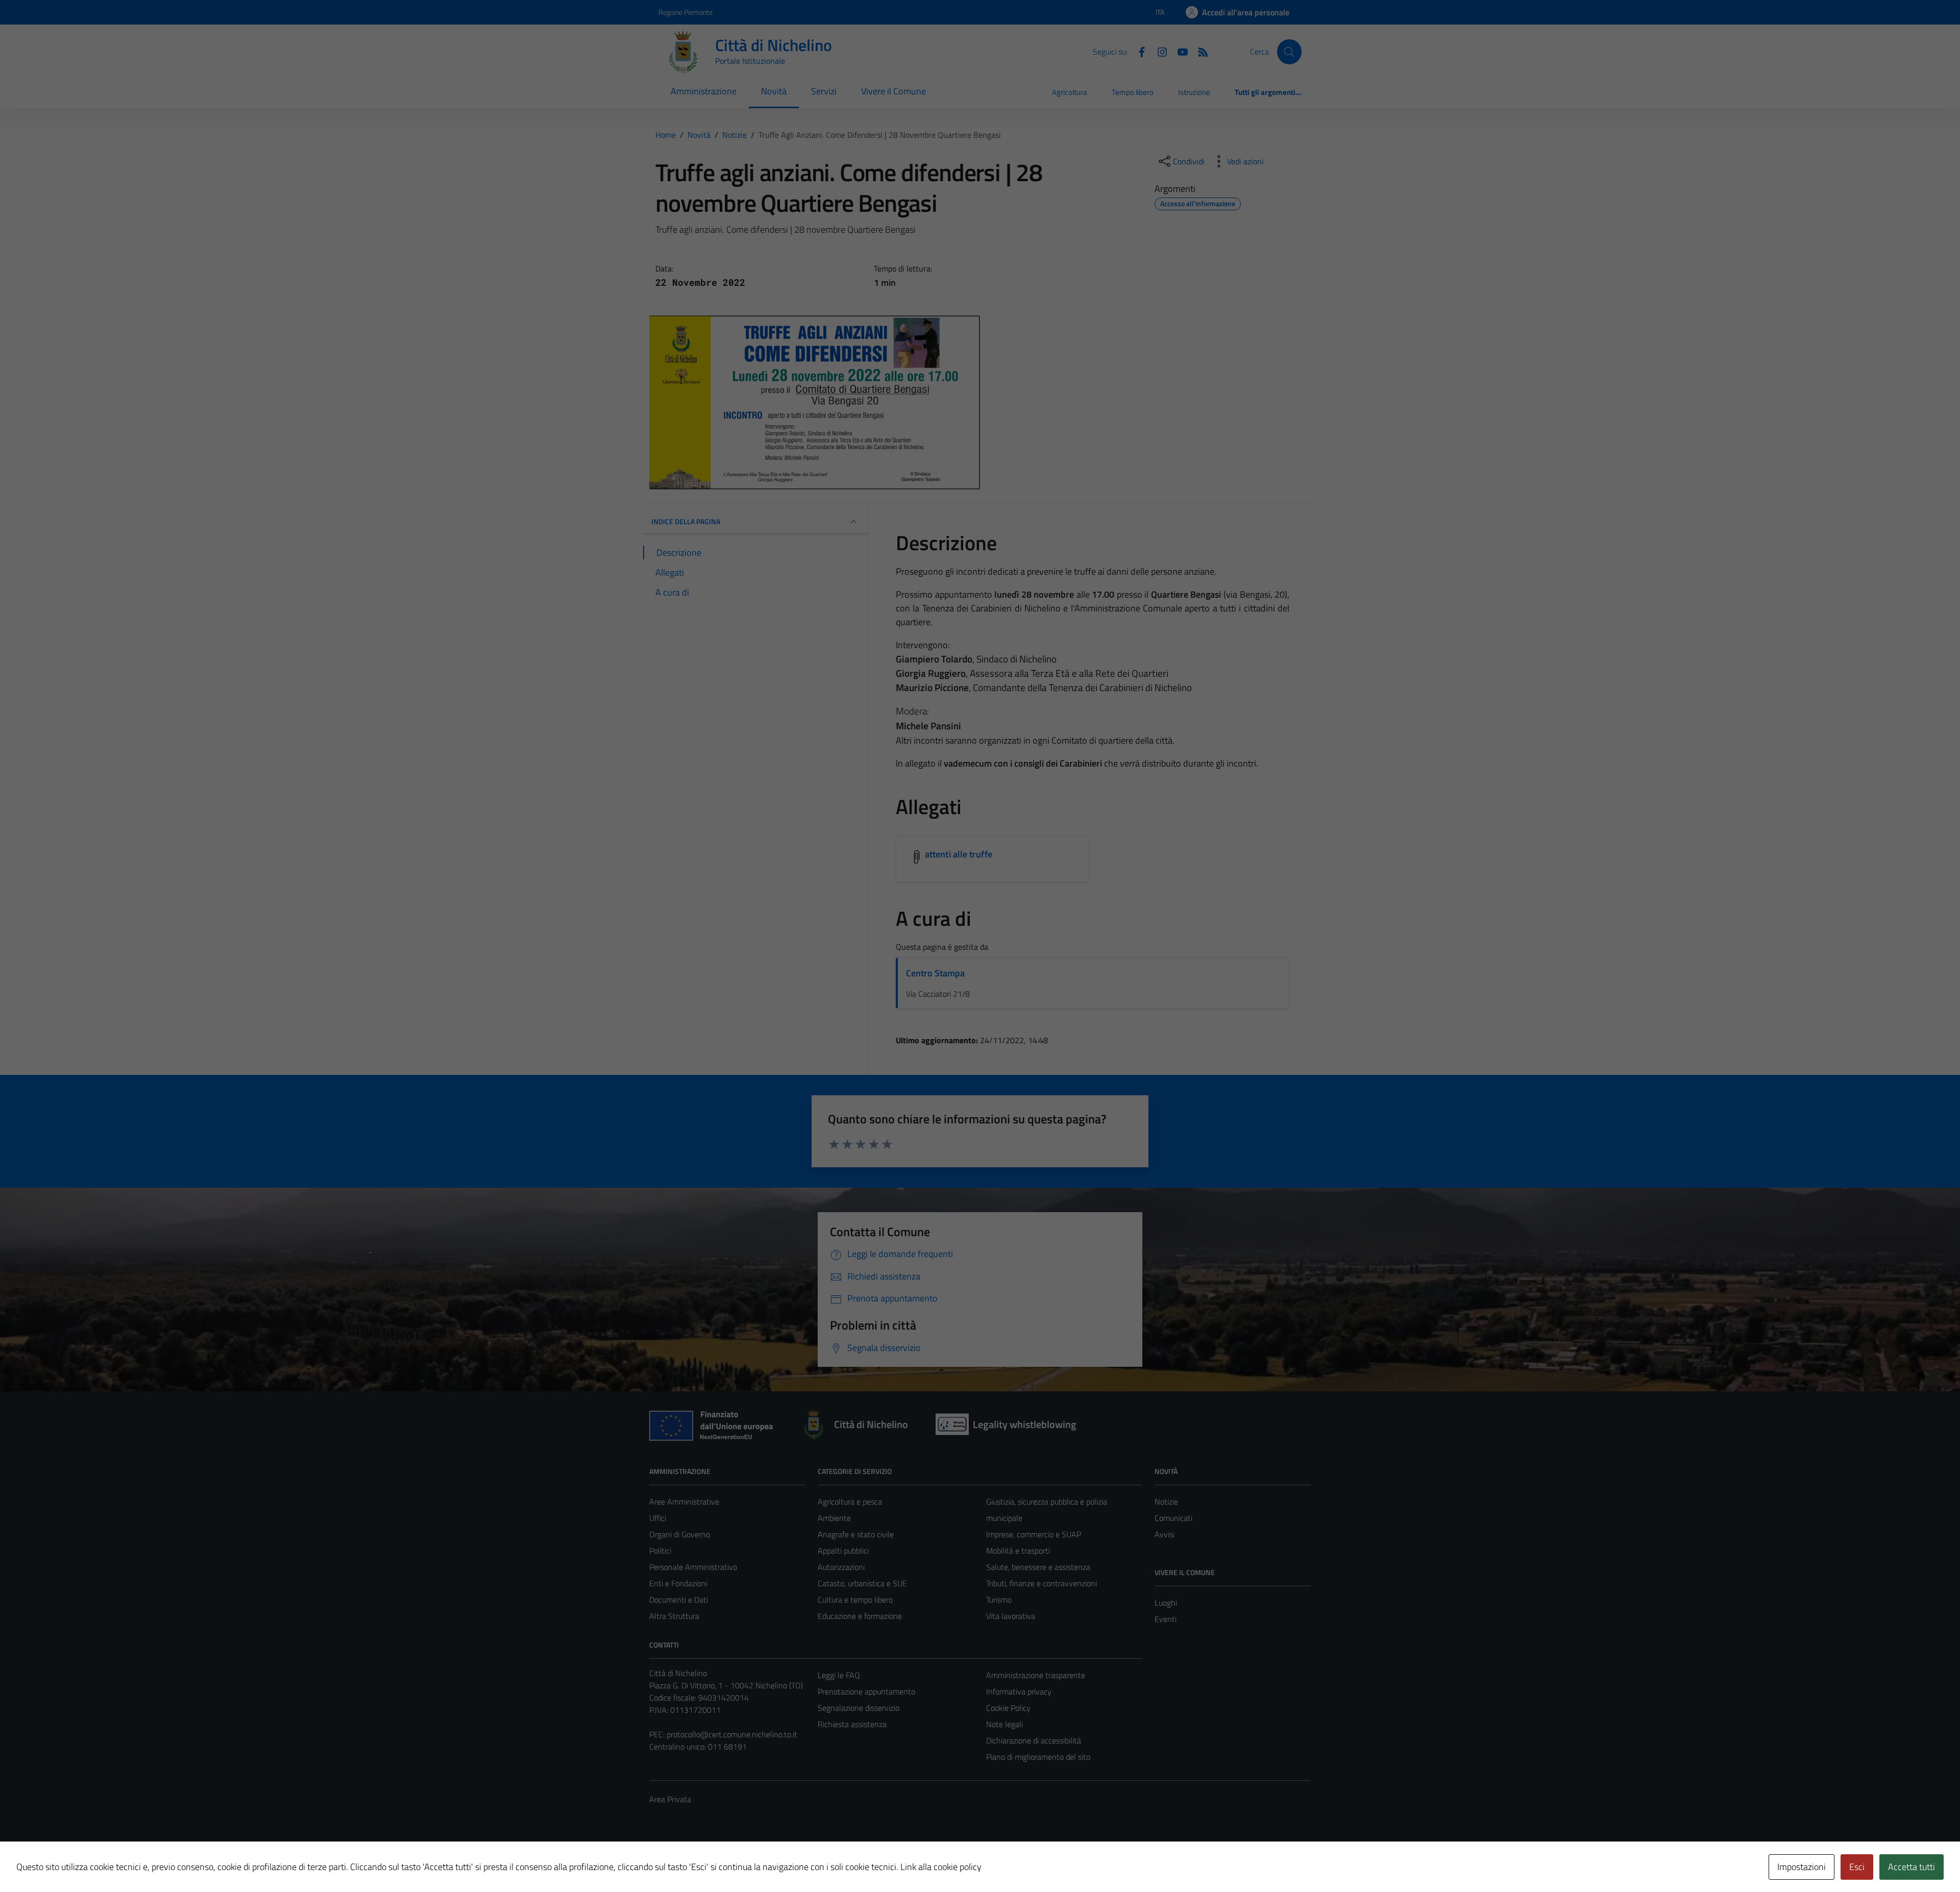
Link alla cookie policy (941, 1867)
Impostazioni (1802, 1867)
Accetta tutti (1912, 1867)
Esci (1857, 1867)
